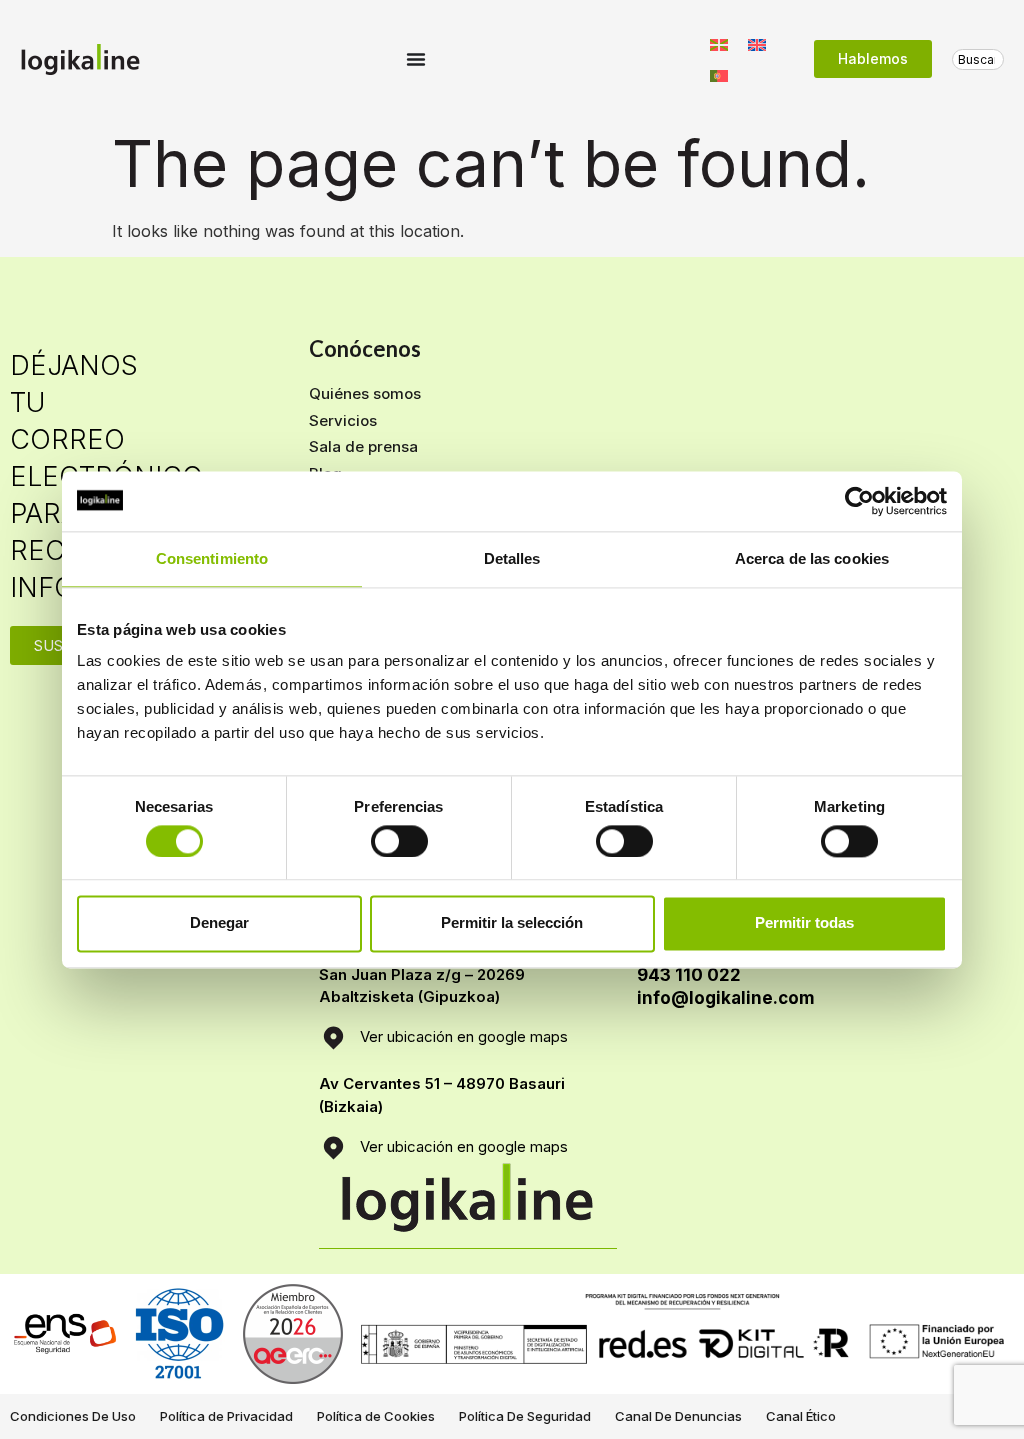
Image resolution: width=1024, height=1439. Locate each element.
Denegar (219, 923)
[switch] (399, 841)
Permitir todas (804, 923)
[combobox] (978, 59)
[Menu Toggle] (416, 59)
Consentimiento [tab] (212, 558)
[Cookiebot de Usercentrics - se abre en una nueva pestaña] (859, 501)
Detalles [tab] (512, 558)
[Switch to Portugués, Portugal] (719, 74)
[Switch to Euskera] (719, 43)
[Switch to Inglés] (757, 43)
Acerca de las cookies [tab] (812, 558)
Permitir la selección (512, 923)
